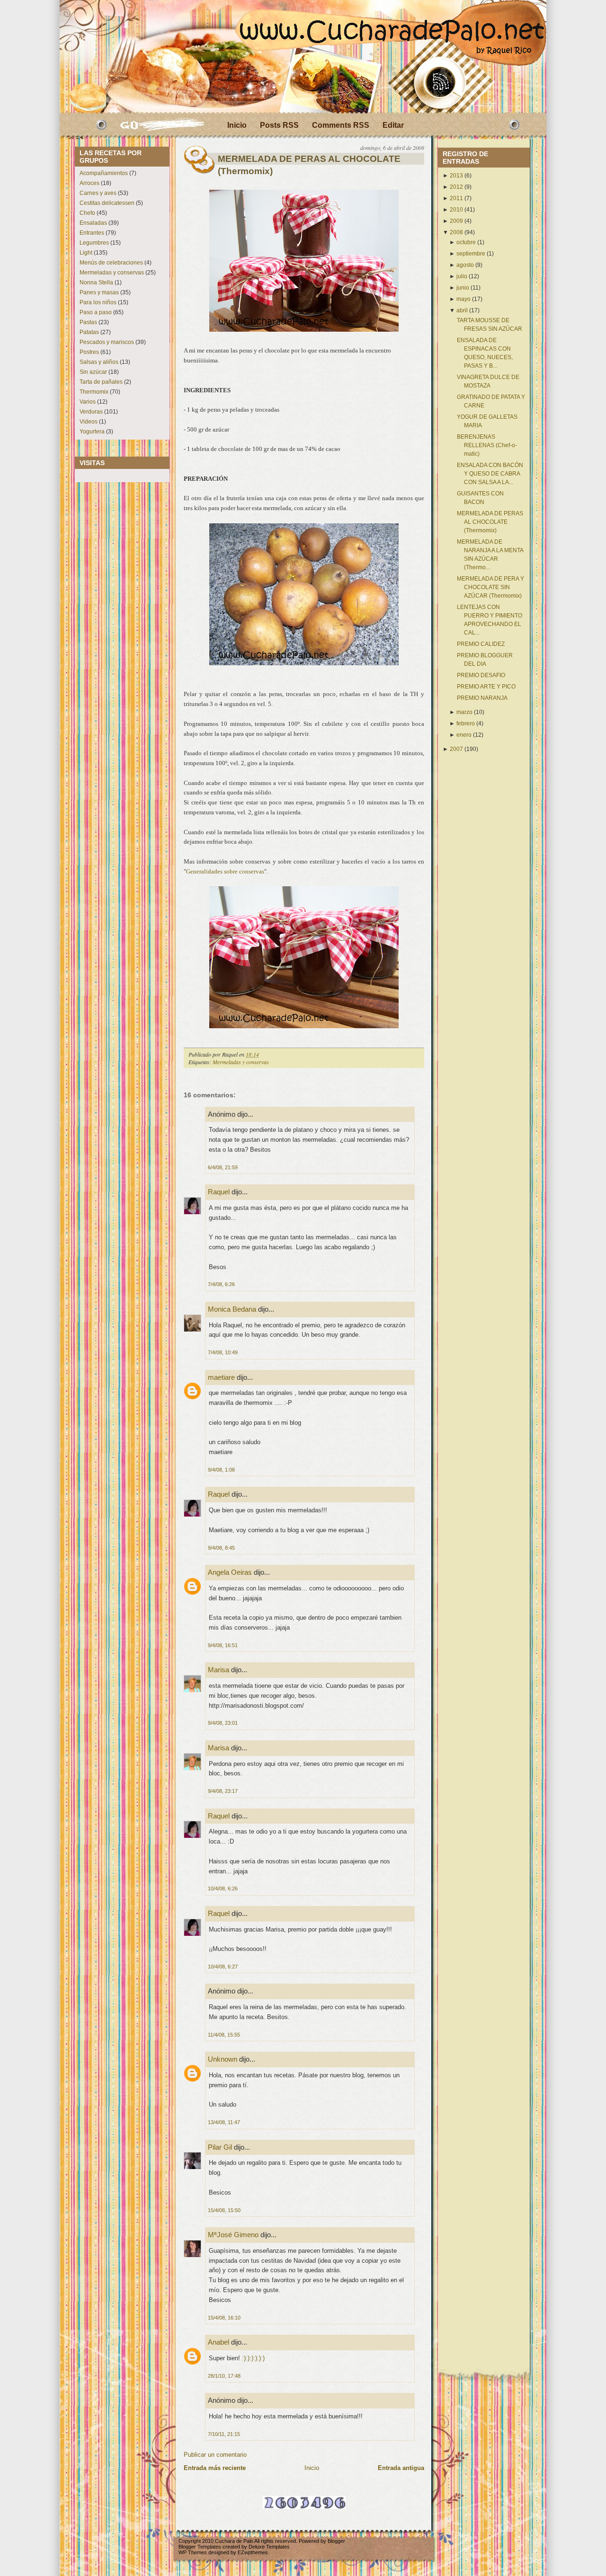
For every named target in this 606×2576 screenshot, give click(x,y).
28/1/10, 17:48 (224, 2376)
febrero (466, 723)
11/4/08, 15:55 (224, 2035)
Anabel (218, 2342)
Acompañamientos (104, 173)
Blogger (336, 2541)
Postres (89, 352)
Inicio (237, 125)
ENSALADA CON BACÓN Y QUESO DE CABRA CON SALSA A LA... (490, 474)
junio (463, 288)
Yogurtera (92, 432)
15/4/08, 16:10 (224, 2318)
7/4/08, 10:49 (223, 1352)
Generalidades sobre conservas (225, 871)
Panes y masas (99, 292)
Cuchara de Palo (234, 2541)
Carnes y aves (98, 193)
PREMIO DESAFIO (481, 675)
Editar (393, 125)
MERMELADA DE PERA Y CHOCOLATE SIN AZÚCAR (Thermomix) (490, 587)
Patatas (89, 332)
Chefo (87, 213)
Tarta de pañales (101, 382)
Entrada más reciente (215, 2468)
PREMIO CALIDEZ (481, 644)
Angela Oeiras (230, 1572)
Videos (89, 422)
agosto (465, 265)
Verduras (91, 412)
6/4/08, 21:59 (223, 1167)
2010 (456, 210)
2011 (456, 198)
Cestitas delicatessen (107, 203)
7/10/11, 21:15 (224, 2434)
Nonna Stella (96, 282)
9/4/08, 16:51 (223, 1645)
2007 (456, 749)
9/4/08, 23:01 (223, 1723)
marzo (464, 712)
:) (244, 2358)
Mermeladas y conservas (112, 273)
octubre (466, 242)
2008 (456, 232)
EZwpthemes (253, 2552)
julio (462, 276)
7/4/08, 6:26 (221, 1284)
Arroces (89, 183)
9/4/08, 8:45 (221, 1548)
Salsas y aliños (99, 362)
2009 (456, 221)
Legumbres (94, 243)
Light (86, 253)
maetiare (221, 1377)
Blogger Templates (200, 2547)
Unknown (223, 2059)
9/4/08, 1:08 (221, 1470)
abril (462, 310)
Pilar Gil (220, 2147)
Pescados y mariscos (107, 342)
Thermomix (94, 392)
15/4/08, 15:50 (224, 2210)
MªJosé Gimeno (233, 2235)
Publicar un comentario (215, 2455)
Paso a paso (96, 312)
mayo (463, 299)
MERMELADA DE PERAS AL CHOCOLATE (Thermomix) (309, 165)
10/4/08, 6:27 (223, 1967)
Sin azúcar (93, 372)
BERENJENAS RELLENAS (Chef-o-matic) (487, 445)
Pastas (88, 322)
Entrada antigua (401, 2468)
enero (464, 735)
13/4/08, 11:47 (224, 2122)
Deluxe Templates (269, 2547)
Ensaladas (93, 223)
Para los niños (98, 302)
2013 (456, 176)
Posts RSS (279, 125)
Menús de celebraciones (111, 263)
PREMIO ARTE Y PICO (486, 687)
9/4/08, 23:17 (223, 1791)
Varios (88, 402)
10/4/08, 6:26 (223, 1888)
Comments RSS (341, 125)
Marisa (218, 1670)
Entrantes (92, 233)
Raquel (219, 1192)
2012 (456, 187)
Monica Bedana (232, 1309)
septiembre (471, 254)
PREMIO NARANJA (482, 698)
